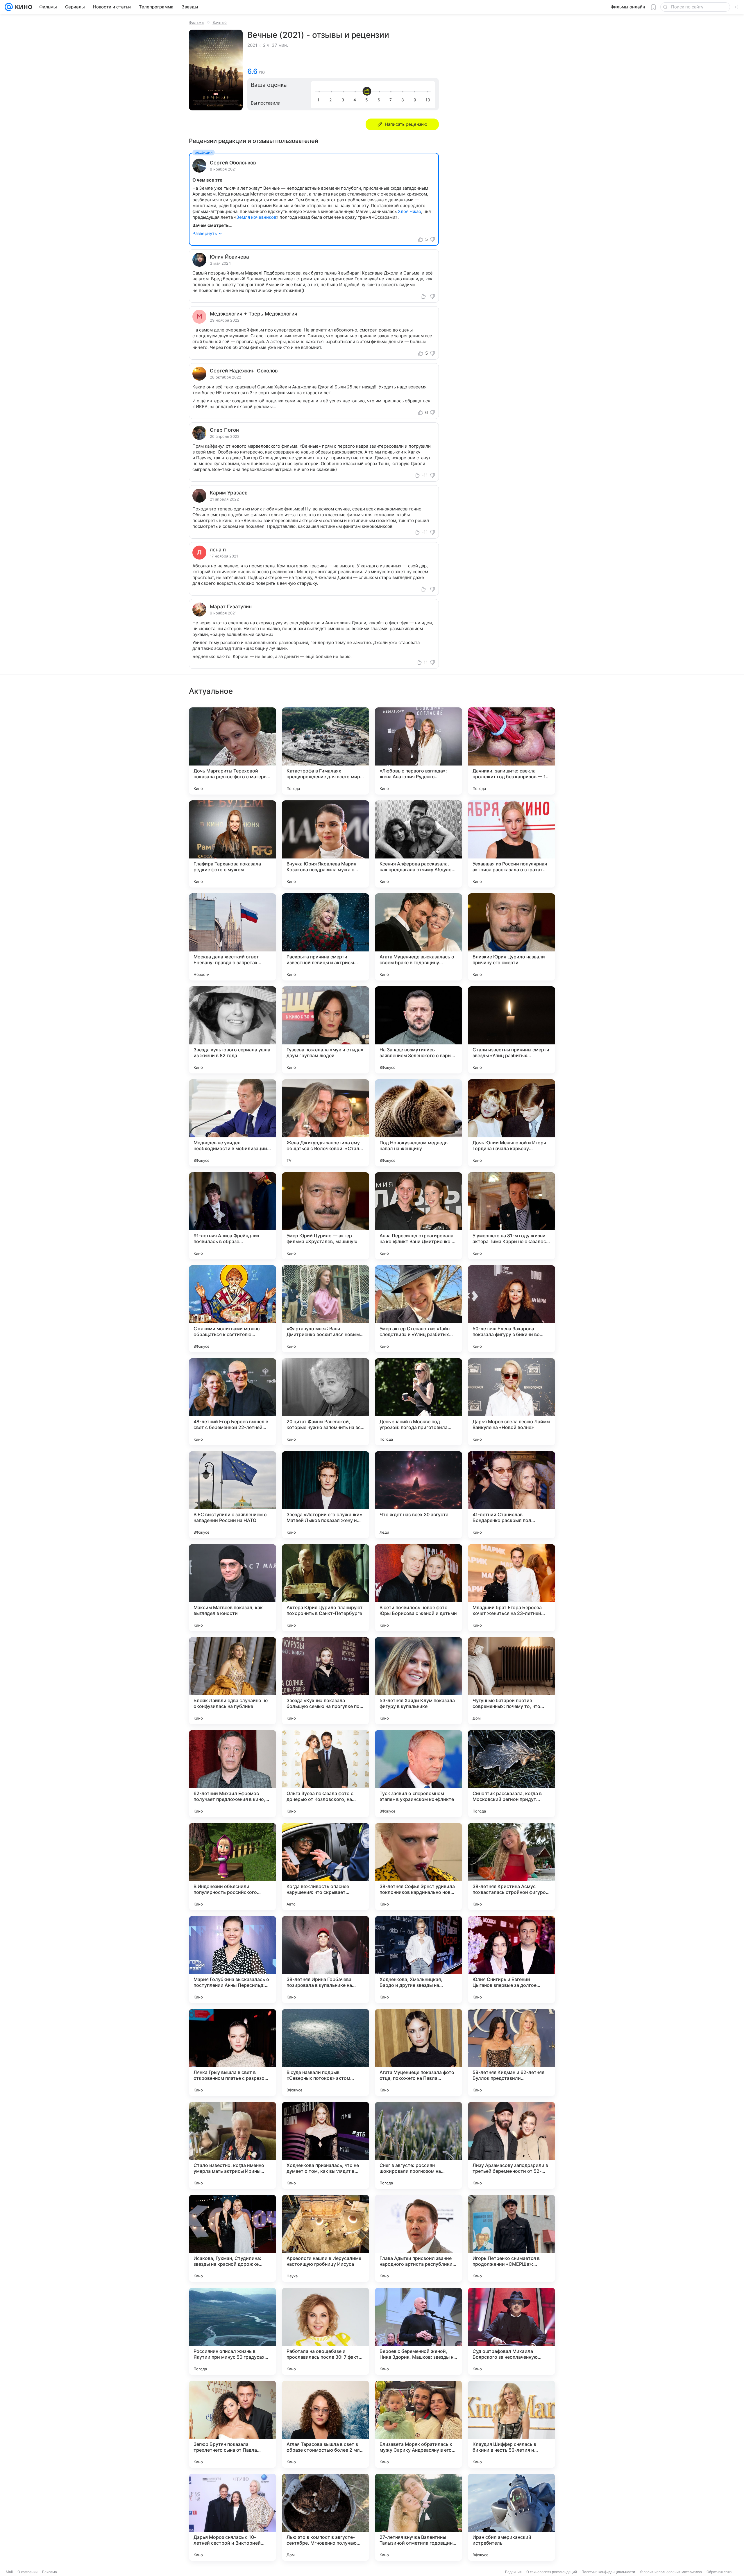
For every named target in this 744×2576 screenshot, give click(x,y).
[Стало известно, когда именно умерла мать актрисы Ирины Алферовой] (233, 2145)
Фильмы (197, 22)
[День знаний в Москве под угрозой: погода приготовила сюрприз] (419, 1402)
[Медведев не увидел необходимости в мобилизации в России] (233, 1123)
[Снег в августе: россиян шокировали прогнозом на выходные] (419, 2145)
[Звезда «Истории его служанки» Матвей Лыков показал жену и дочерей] (325, 1495)
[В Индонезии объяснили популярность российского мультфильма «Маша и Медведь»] (233, 1867)
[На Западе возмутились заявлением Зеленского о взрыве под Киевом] (419, 1030)
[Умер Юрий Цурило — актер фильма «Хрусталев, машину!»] (325, 1216)
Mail (9, 2572)
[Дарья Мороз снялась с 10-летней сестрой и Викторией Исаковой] (233, 2517)
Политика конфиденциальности (608, 2572)
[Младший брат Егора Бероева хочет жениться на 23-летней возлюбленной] (512, 1588)
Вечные (220, 22)
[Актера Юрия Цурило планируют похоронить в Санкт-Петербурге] (325, 1588)
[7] (392, 100)
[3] (344, 100)
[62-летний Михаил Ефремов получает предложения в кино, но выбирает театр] (233, 1774)
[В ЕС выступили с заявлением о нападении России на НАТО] (233, 1495)
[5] (368, 100)
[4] (356, 100)
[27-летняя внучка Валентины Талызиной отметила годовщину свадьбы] (419, 2517)
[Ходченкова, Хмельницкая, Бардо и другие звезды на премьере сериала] (419, 1960)
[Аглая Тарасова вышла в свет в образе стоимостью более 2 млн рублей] (325, 2424)
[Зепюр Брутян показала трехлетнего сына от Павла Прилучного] (233, 2424)
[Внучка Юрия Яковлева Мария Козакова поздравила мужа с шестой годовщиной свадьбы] (325, 844)
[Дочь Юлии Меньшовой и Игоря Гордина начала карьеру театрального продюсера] (512, 1123)
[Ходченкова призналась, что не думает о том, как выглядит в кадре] (325, 2145)
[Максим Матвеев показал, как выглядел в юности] (233, 1588)
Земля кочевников (256, 217)
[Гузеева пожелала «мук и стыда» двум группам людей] (325, 1030)
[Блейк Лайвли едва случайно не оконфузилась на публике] (233, 1681)
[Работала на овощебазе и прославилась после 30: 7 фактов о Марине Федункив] (325, 2331)
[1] (320, 100)
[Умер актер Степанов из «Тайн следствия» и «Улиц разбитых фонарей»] (419, 1309)
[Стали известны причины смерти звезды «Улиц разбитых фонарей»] (512, 1030)
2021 (252, 45)
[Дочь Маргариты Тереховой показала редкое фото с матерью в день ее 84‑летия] (233, 751)
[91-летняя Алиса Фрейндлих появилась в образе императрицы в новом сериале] (233, 1216)
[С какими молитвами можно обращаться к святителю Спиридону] (233, 1309)
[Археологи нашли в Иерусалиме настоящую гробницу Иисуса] (325, 2238)
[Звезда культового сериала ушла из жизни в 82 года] (233, 1030)
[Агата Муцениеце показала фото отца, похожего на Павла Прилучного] (419, 2052)
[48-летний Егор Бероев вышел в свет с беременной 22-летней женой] (233, 1402)
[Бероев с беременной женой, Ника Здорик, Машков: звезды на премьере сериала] (419, 2331)
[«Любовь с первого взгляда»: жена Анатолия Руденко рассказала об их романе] (419, 751)
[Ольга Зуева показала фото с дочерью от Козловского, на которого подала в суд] (325, 1774)
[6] (380, 100)
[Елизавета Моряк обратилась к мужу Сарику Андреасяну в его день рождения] (419, 2424)
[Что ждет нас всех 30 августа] (419, 1495)
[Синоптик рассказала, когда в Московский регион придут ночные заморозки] (512, 1774)
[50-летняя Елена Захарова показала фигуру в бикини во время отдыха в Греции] (512, 1309)
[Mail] (9, 7)
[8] (404, 100)
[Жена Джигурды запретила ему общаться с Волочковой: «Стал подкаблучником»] (325, 1123)
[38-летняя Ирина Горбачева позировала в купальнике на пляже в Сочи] (325, 1960)
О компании (27, 2572)
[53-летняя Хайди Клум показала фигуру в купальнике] (419, 1681)
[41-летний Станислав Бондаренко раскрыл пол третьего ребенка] (512, 1495)
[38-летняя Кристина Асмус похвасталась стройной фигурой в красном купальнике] (512, 1867)
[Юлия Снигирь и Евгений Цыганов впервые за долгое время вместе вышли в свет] (512, 1960)
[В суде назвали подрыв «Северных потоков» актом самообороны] (325, 2052)
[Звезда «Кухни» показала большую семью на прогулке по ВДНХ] (325, 1681)
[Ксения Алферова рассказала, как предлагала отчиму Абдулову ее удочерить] (419, 844)
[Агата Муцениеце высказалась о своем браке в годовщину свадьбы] (419, 937)
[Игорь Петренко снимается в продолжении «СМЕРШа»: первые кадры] (512, 2238)
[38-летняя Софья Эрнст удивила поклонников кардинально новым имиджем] (419, 1867)
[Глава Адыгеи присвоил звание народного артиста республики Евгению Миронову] (419, 2238)
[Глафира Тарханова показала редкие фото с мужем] (233, 844)
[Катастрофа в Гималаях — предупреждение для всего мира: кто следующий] (325, 751)
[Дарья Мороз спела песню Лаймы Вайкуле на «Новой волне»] (512, 1402)
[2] (332, 100)
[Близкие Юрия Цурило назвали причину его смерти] (512, 937)
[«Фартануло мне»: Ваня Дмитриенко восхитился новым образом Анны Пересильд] (325, 1309)
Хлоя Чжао (409, 211)
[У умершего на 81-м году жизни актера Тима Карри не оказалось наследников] (512, 1216)
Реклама (50, 2572)
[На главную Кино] (23, 7)
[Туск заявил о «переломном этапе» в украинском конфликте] (419, 1774)
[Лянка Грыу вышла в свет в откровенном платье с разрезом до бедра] (233, 2052)
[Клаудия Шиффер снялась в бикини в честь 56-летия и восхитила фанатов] (512, 2424)
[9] (416, 100)
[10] (428, 100)
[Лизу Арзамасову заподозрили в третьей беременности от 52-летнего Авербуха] (512, 2145)
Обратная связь (720, 2572)
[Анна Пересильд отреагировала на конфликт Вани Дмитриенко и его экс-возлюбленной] (419, 1216)
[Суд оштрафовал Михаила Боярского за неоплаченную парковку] (512, 2331)
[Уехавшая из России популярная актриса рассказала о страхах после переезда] (512, 844)
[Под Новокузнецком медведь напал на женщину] (419, 1123)
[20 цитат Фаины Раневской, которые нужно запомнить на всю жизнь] (325, 1402)
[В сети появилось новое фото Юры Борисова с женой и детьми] (419, 1588)
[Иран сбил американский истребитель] (512, 2517)
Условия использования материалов (671, 2572)
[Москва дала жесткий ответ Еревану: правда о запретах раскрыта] (233, 937)
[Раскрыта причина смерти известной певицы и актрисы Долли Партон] (325, 937)
